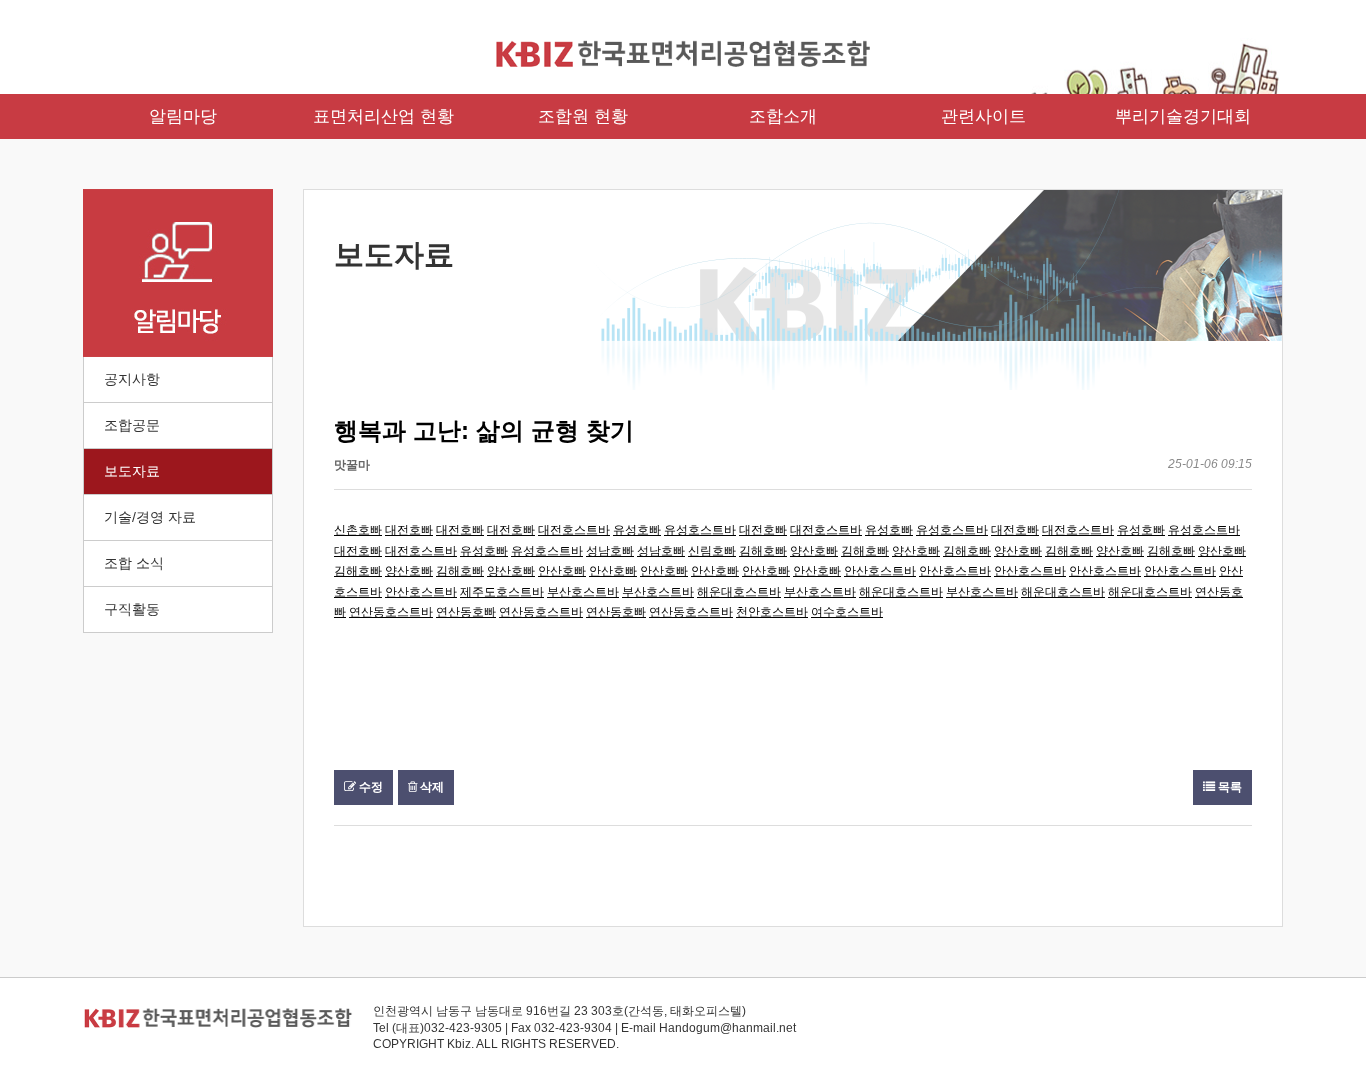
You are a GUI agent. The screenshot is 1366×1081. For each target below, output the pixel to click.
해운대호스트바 (739, 592)
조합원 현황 (583, 116)
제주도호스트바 (502, 592)
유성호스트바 (700, 530)
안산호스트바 (880, 571)
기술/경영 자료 (150, 517)
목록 (1228, 787)
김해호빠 (763, 551)
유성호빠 (637, 530)
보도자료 (132, 471)
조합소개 (783, 116)
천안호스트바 (772, 612)
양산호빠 (814, 551)
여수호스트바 (847, 612)
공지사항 (132, 379)
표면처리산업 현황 (383, 116)
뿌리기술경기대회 (1183, 116)
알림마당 (183, 116)
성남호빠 (610, 551)
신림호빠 (712, 551)
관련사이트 (983, 116)
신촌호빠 (358, 530)
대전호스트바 (574, 530)
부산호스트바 (583, 592)
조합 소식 (134, 563)
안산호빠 (562, 571)
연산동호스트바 (391, 612)
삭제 (430, 787)
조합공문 (132, 425)
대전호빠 (409, 530)
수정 (369, 787)
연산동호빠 (466, 612)
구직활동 (132, 609)
